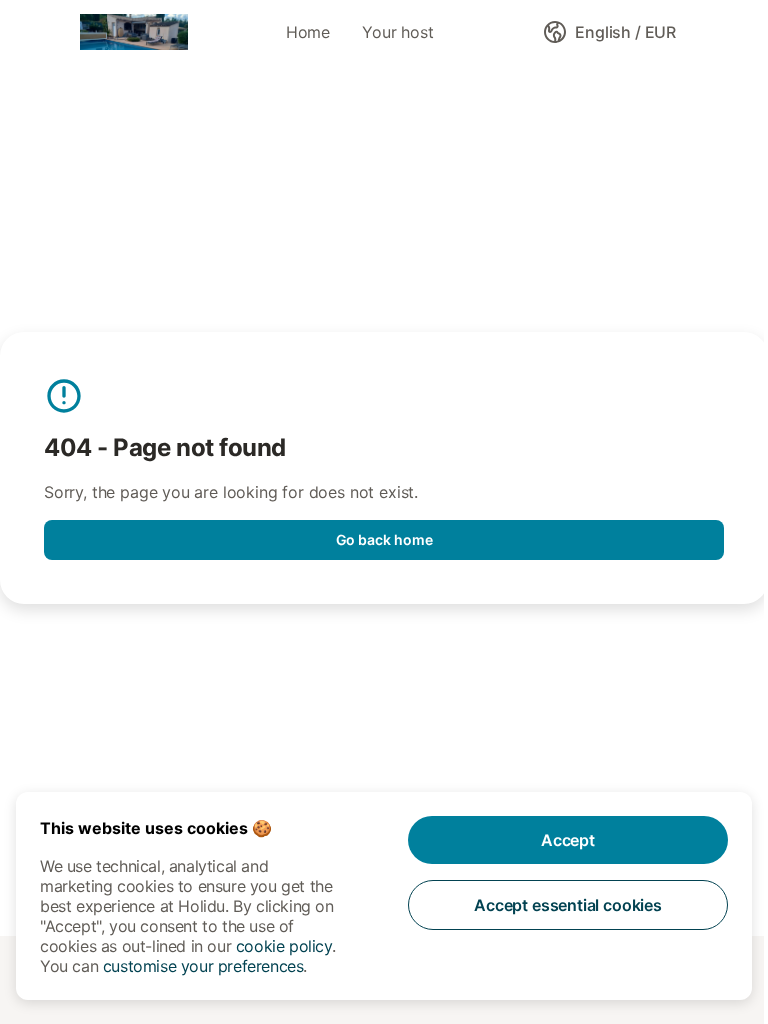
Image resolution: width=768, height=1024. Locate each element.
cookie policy (284, 946)
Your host (397, 32)
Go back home (384, 539)
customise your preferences (203, 966)
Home (308, 32)
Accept (568, 840)
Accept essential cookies (568, 905)
